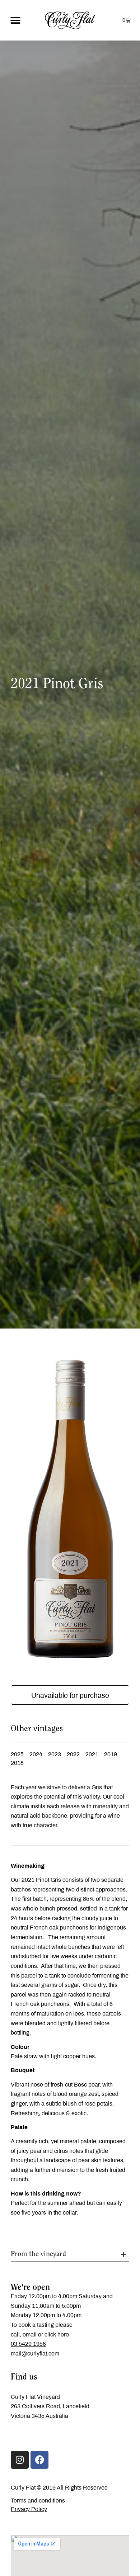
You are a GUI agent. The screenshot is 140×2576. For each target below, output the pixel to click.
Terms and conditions (38, 2501)
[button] (15, 20)
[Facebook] (39, 2460)
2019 (111, 1754)
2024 (36, 1754)
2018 (17, 1763)
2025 (17, 1754)
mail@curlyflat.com (35, 2354)
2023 (55, 1754)
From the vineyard (38, 2254)
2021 (92, 1754)
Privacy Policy (29, 2509)
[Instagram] (20, 2460)
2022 (73, 1754)
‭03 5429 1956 (28, 2344)
